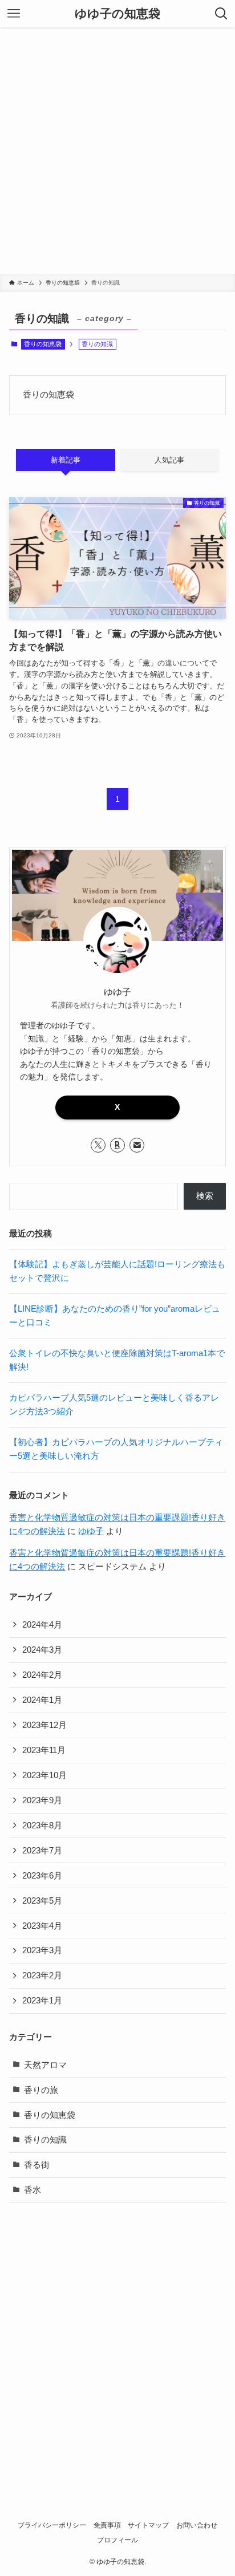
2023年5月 (42, 1901)
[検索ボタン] (221, 14)
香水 (33, 2190)
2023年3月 (42, 1950)
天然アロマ (45, 2065)
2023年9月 (42, 1800)
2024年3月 (42, 1650)
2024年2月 (42, 1675)
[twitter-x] (98, 1145)
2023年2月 (42, 1975)
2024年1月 (42, 1700)
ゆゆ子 (91, 1531)
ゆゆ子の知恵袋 (117, 14)
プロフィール (117, 2540)
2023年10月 (44, 1775)
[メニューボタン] (14, 14)
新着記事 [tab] (66, 460)
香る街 (37, 2165)
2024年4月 (42, 1625)
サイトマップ (148, 2525)
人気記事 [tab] (169, 460)
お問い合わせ (197, 2525)
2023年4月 (42, 1926)
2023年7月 (42, 1851)
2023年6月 (42, 1876)
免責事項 (107, 2525)
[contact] (137, 1145)
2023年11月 (44, 1750)
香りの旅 (41, 2090)
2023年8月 (42, 1825)
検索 (205, 1196)
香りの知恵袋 (43, 344)
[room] (117, 1145)
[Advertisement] (117, 151)
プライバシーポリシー (52, 2525)
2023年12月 (44, 1725)
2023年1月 (42, 2001)
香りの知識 (45, 2140)
